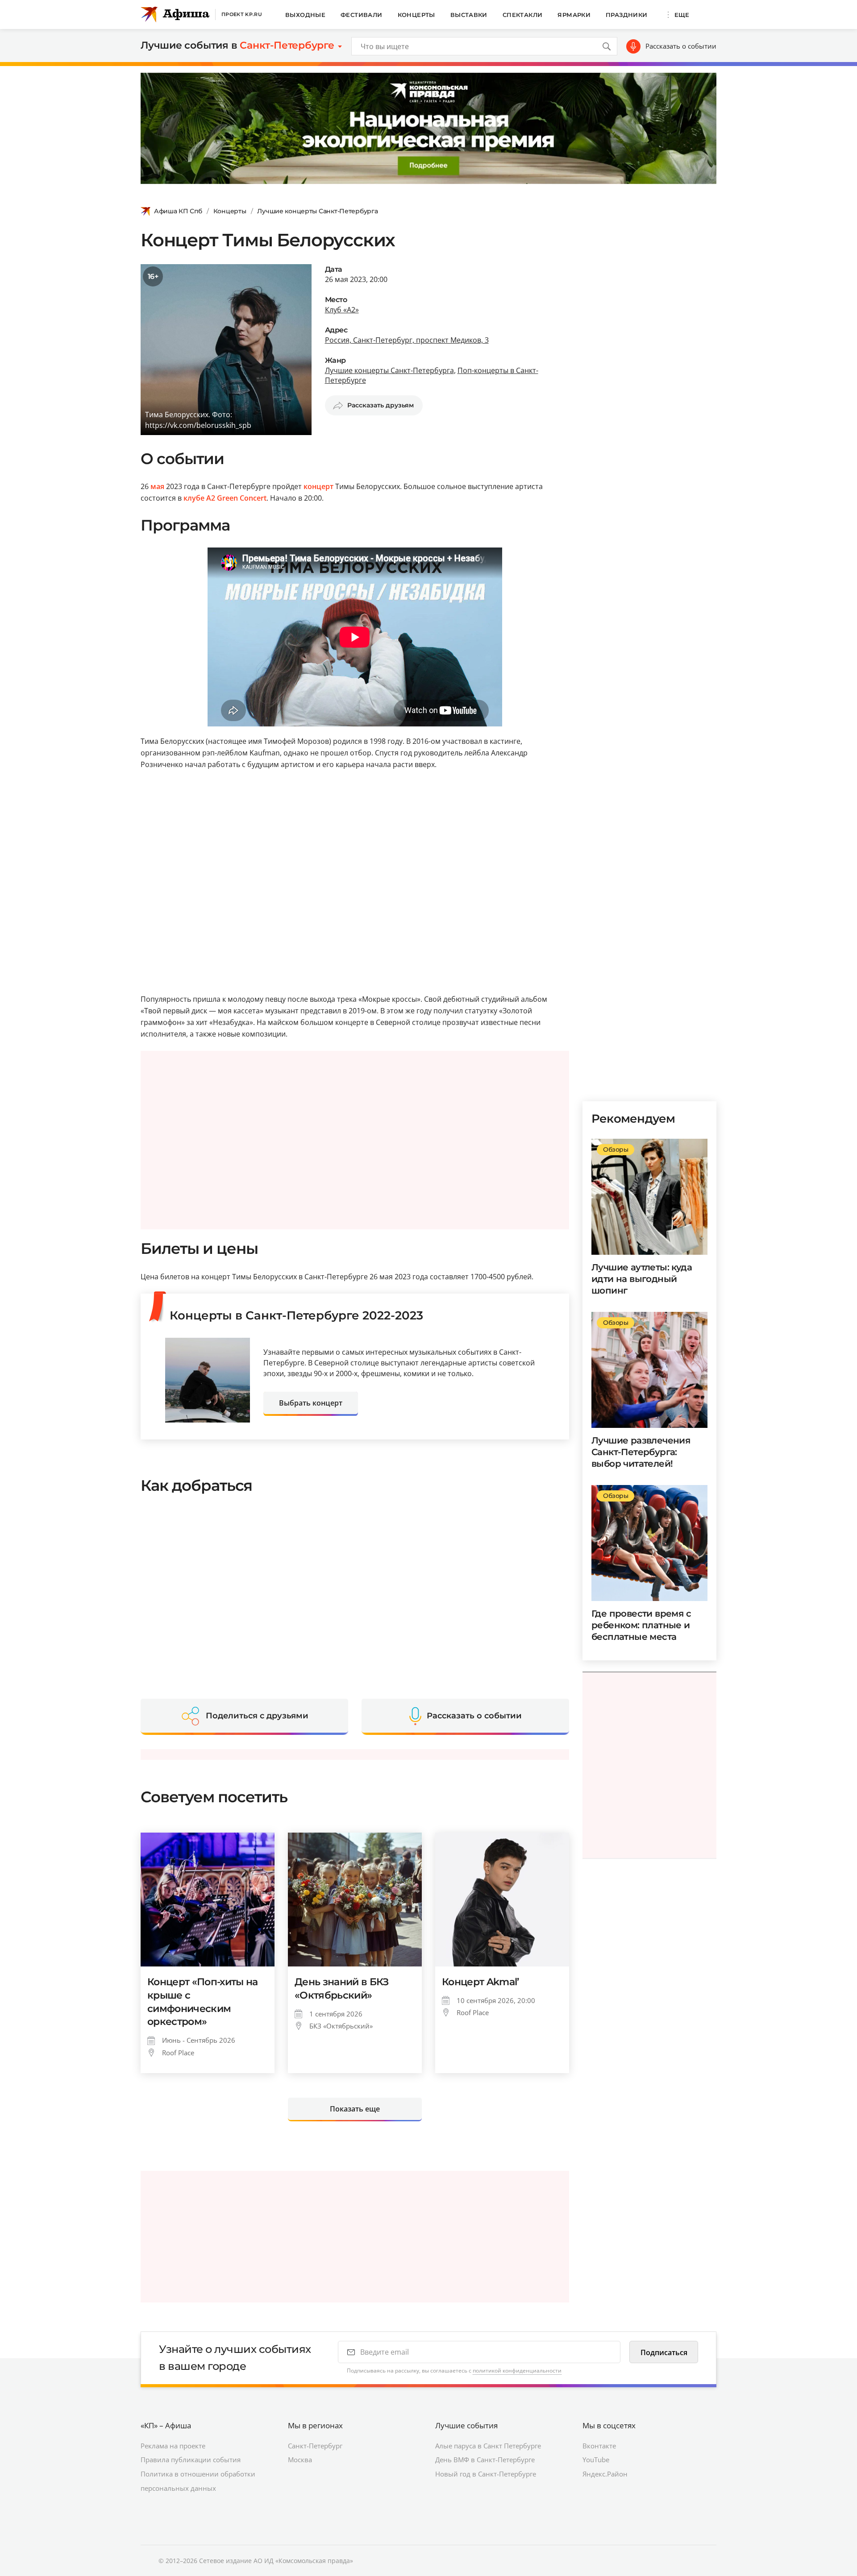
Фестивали (362, 15)
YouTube (596, 2460)
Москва (300, 2460)
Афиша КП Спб (178, 211)
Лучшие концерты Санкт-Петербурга (317, 211)
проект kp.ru (242, 14)
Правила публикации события (191, 2460)
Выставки (469, 15)
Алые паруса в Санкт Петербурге (488, 2446)
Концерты (416, 15)
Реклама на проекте (173, 2446)
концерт (318, 486)
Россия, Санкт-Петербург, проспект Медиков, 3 (407, 340)
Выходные (305, 15)
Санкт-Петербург (315, 2446)
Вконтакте (599, 2446)
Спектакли (523, 15)
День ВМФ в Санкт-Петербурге (485, 2460)
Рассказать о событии (681, 46)
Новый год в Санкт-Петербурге (486, 2474)
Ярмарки (574, 15)
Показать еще (355, 2109)
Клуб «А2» (342, 310)
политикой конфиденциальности (517, 2371)
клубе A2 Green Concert (225, 498)
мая (157, 486)
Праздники (627, 15)
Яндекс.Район (605, 2474)
